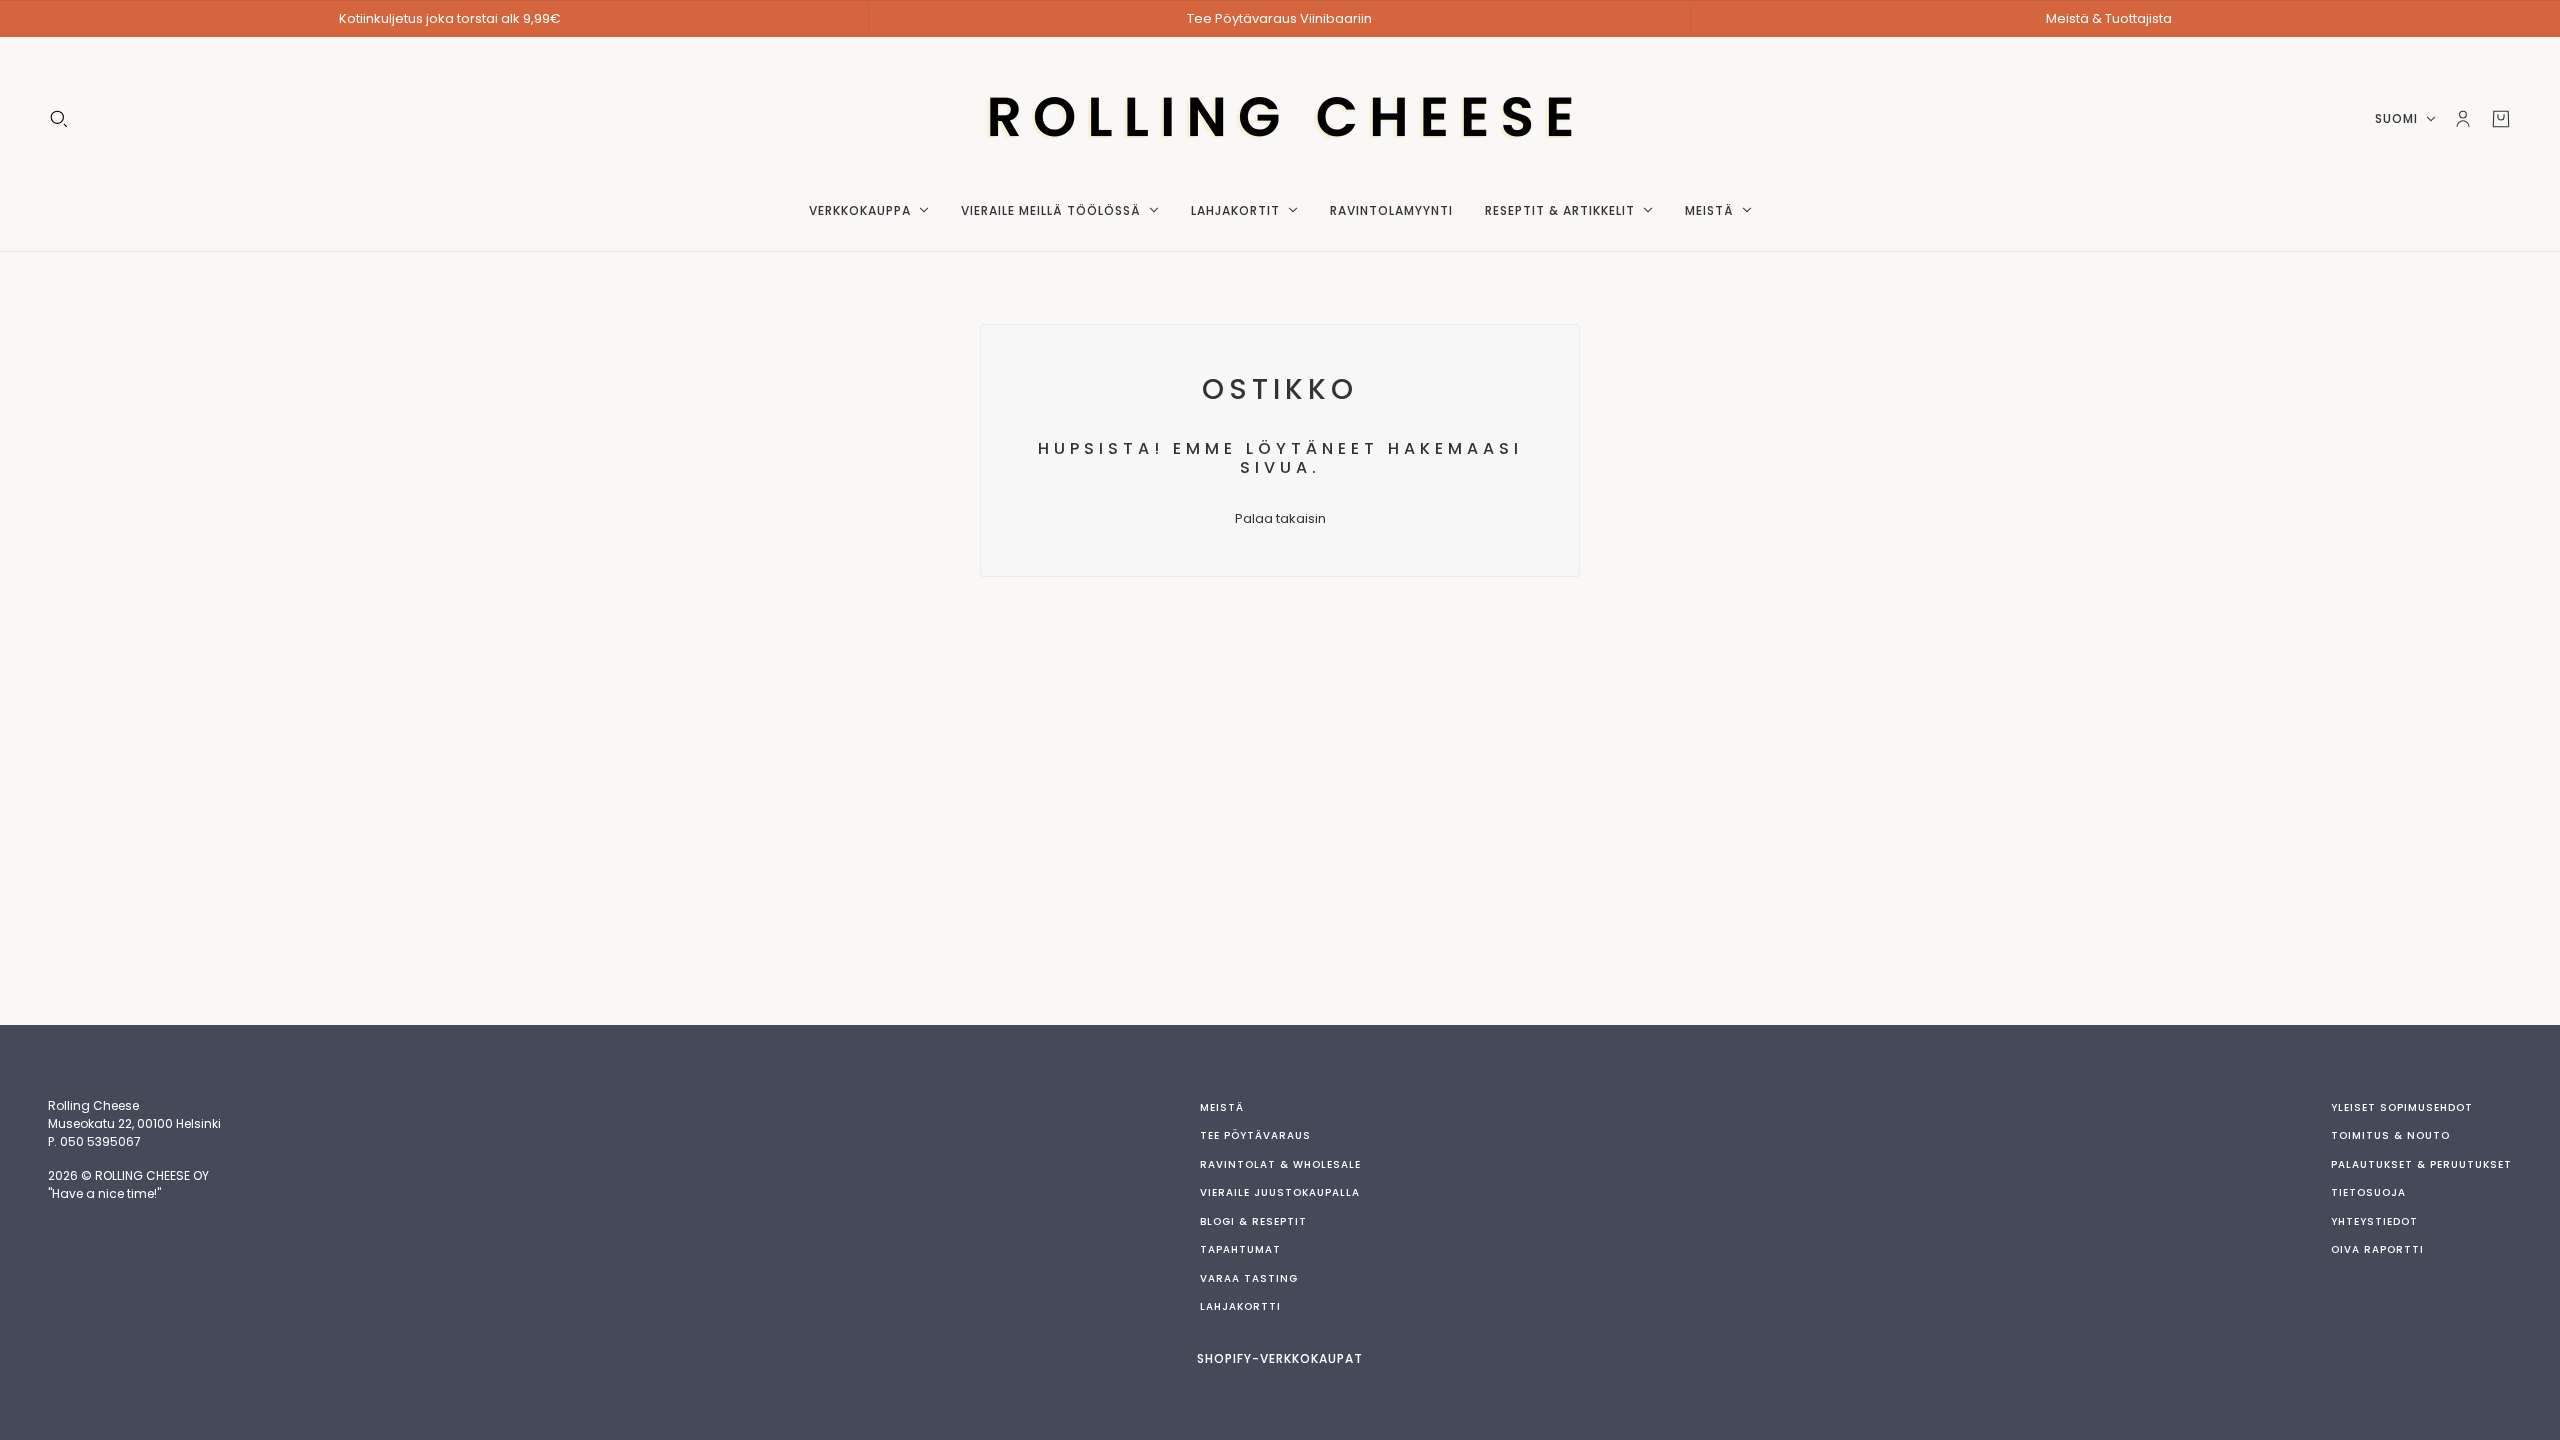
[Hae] (59, 119)
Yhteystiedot (2374, 1221)
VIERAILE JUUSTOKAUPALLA (1280, 1192)
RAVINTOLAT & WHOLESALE (1280, 1164)
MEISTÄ (1222, 1107)
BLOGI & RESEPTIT (1253, 1221)
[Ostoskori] (2501, 119)
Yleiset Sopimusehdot (2402, 1107)
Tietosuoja (2368, 1192)
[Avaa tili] (2463, 119)
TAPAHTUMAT (1240, 1249)
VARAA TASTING (1249, 1278)
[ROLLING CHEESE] (1280, 119)
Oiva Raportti (2377, 1249)
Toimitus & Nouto (2390, 1135)
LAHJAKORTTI (1240, 1306)
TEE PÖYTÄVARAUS (1255, 1135)
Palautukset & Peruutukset (2421, 1164)
